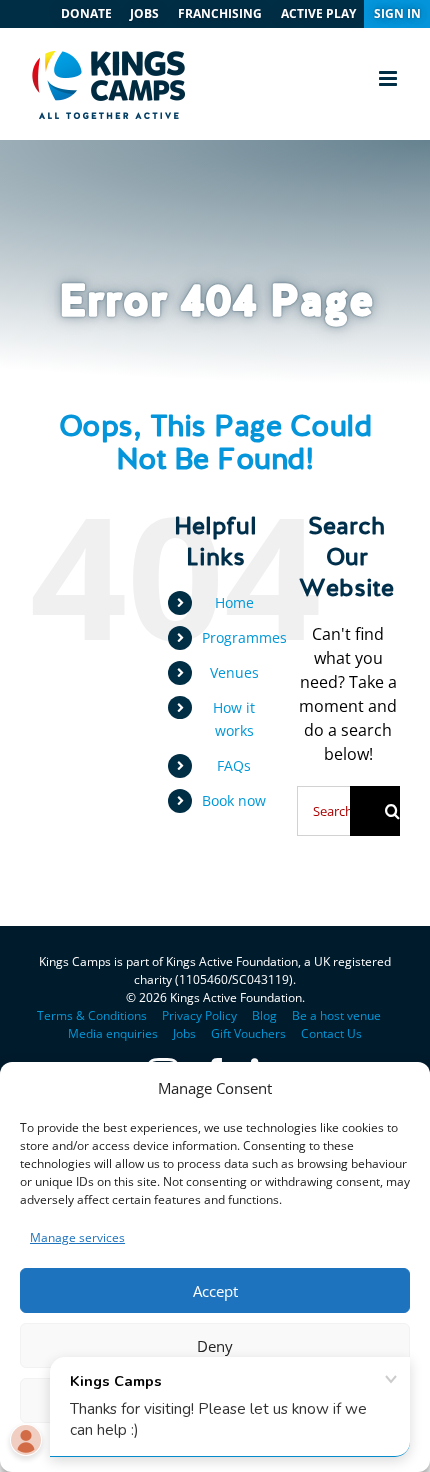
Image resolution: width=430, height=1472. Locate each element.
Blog (264, 1015)
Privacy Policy (199, 1015)
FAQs (234, 765)
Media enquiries (113, 1033)
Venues (234, 672)
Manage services (77, 1237)
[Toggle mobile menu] (389, 78)
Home (234, 602)
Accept (215, 1291)
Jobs (184, 1033)
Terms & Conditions (92, 1015)
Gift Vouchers (248, 1033)
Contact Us (331, 1033)
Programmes (244, 637)
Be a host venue (336, 1015)
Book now (234, 800)
